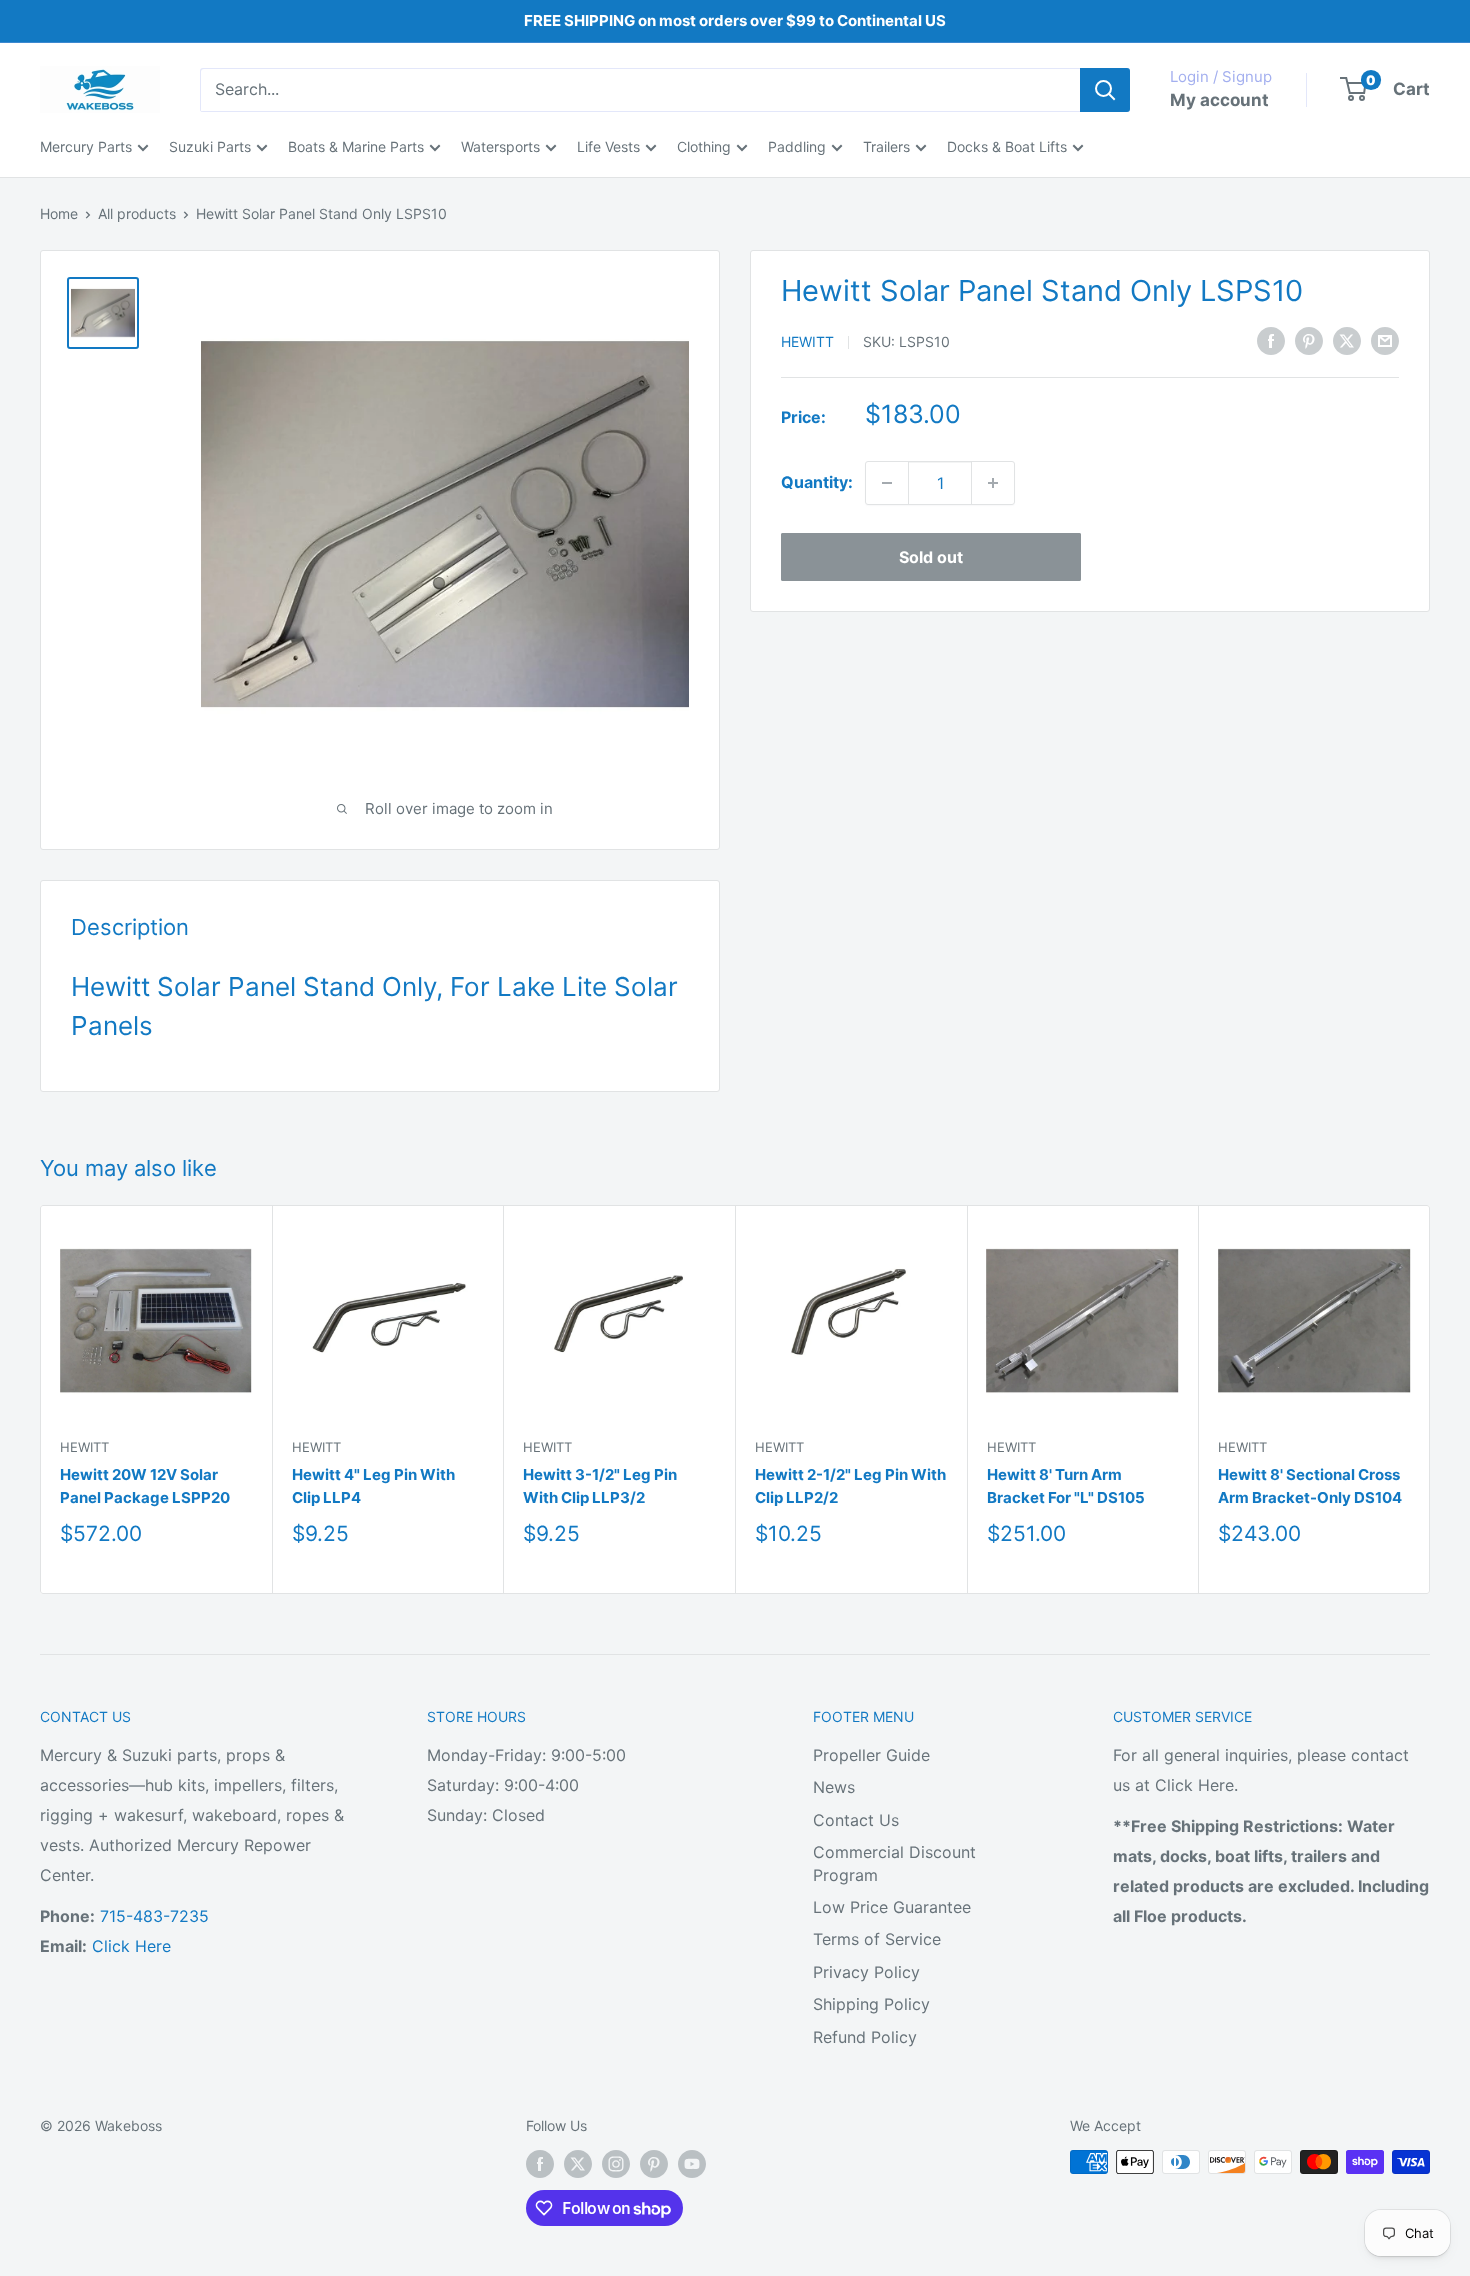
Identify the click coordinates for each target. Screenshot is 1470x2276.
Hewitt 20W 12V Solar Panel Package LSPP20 (145, 1486)
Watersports (500, 146)
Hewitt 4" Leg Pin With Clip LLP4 (373, 1486)
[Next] (1430, 1399)
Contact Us (856, 1820)
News (834, 1787)
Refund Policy (865, 2037)
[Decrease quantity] (887, 483)
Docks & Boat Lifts (1007, 146)
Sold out (931, 557)
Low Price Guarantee (892, 1907)
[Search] (1105, 90)
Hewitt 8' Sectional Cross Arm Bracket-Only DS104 (1310, 1486)
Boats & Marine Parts (356, 146)
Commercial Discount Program (894, 1863)
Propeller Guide (871, 1755)
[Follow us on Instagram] (616, 2164)
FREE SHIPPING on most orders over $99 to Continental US (735, 20)
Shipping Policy (871, 2004)
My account (1219, 100)
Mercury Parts (86, 146)
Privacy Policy (866, 1972)
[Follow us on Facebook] (540, 2164)
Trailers (886, 146)
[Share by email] (1385, 340)
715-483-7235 (154, 1916)
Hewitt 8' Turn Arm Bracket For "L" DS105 (1066, 1486)
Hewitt (807, 341)
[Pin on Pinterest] (1309, 340)
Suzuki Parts (210, 146)
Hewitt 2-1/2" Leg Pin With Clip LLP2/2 (850, 1486)
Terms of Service (877, 1939)
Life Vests (608, 146)
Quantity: (817, 482)
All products (137, 213)
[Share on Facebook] (1271, 340)
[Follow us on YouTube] (692, 2164)
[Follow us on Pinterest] (654, 2164)
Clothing (704, 146)
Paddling (797, 146)
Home (59, 213)
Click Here (131, 1946)
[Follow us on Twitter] (578, 2164)
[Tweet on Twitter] (1347, 340)
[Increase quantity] (993, 483)
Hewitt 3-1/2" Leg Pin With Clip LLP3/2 (600, 1486)
